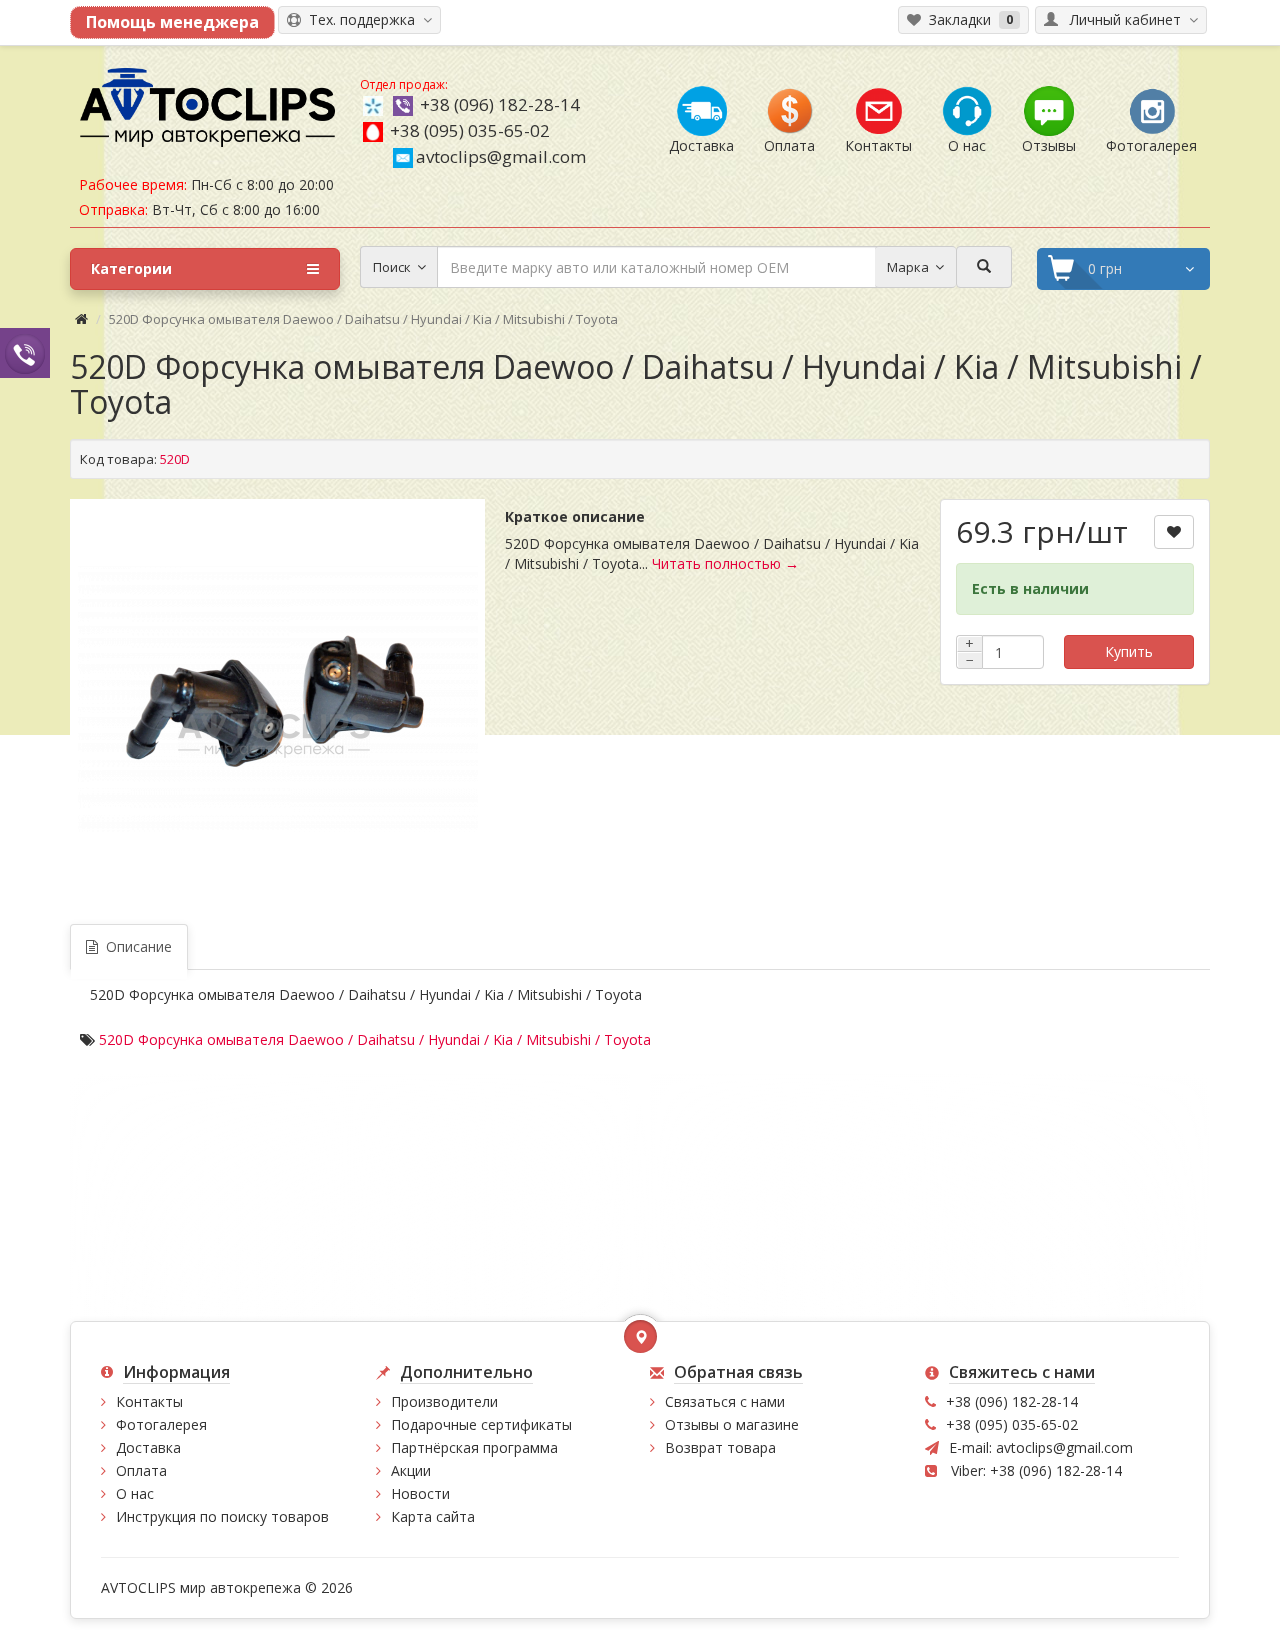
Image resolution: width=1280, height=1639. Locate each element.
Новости (420, 1493)
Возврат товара (720, 1447)
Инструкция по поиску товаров (222, 1516)
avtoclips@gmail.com (501, 156)
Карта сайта (433, 1516)
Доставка (148, 1447)
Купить (1129, 651)
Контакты (149, 1401)
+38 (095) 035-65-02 (470, 130)
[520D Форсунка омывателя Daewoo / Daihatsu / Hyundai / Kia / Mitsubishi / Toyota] (278, 699)
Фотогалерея (161, 1424)
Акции (411, 1470)
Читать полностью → (725, 563)
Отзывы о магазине (732, 1424)
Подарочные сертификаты (481, 1424)
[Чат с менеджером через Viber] (25, 352)
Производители (444, 1401)
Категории (131, 268)
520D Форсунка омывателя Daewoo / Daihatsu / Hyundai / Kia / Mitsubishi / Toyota (375, 1039)
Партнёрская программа (474, 1447)
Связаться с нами (725, 1401)
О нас (135, 1493)
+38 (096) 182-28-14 (500, 104)
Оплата (141, 1470)
